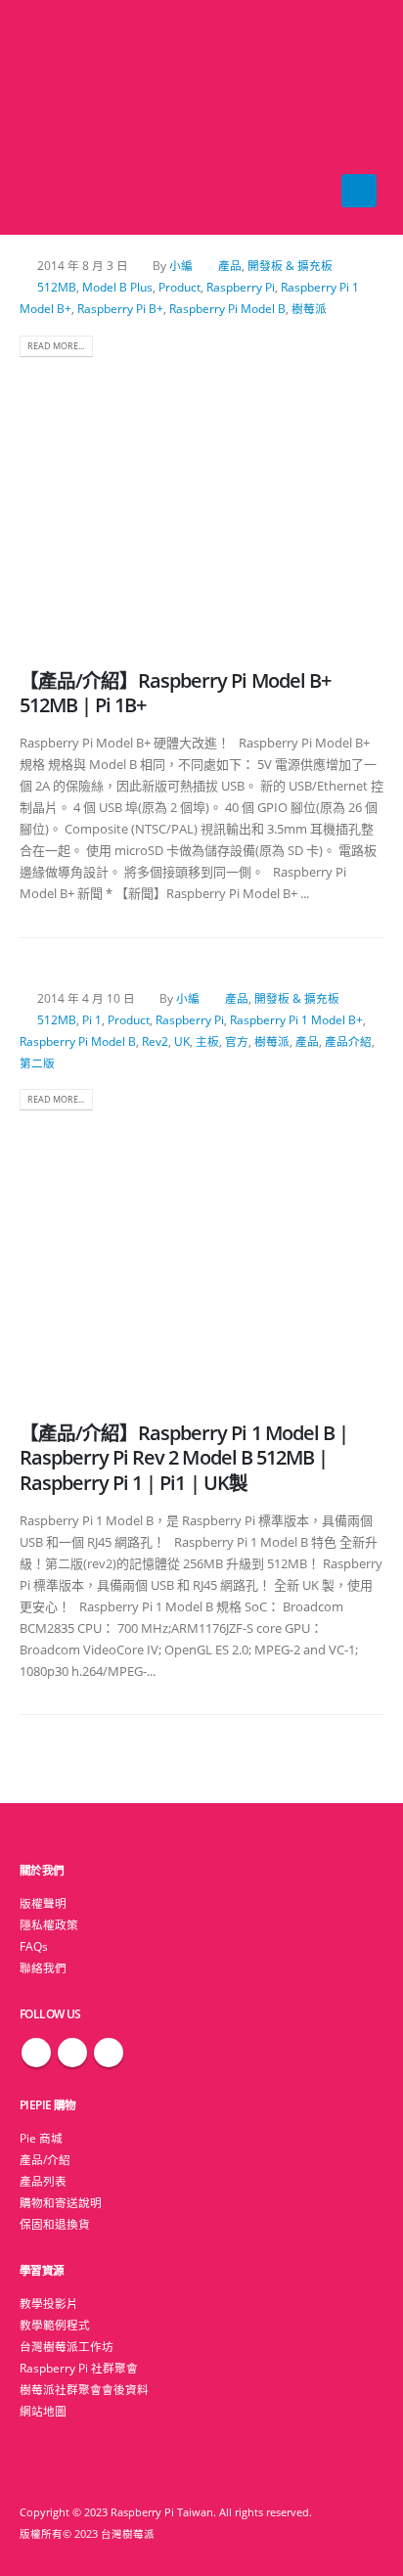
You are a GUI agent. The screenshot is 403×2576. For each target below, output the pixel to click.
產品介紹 (348, 1041)
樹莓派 (309, 308)
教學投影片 (49, 2303)
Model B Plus (117, 287)
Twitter (72, 2053)
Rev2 (155, 1041)
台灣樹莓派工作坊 (67, 2346)
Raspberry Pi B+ (120, 308)
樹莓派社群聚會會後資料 (84, 2389)
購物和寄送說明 (61, 2202)
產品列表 (43, 2181)
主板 (207, 1041)
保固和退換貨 (55, 2224)
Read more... (56, 346)
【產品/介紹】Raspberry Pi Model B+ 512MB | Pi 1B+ (175, 693)
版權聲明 (43, 1903)
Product (179, 287)
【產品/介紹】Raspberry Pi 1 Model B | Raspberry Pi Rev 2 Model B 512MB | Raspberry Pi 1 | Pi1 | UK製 (184, 1458)
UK (182, 1041)
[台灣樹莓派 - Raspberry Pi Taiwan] (59, 117)
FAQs (34, 1946)
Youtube (109, 2053)
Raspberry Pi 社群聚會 (79, 2368)
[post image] (201, 502)
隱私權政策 (49, 1924)
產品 (230, 265)
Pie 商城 (41, 2138)
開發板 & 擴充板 (290, 265)
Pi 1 (92, 1019)
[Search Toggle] (202, 117)
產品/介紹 (45, 2159)
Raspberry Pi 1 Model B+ (296, 1019)
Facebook (36, 2053)
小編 (181, 265)
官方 (237, 1041)
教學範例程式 (55, 2325)
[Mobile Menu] (359, 191)
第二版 (37, 1062)
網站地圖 (43, 2411)
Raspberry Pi (241, 287)
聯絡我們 (43, 1967)
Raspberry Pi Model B (227, 308)
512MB (57, 287)
